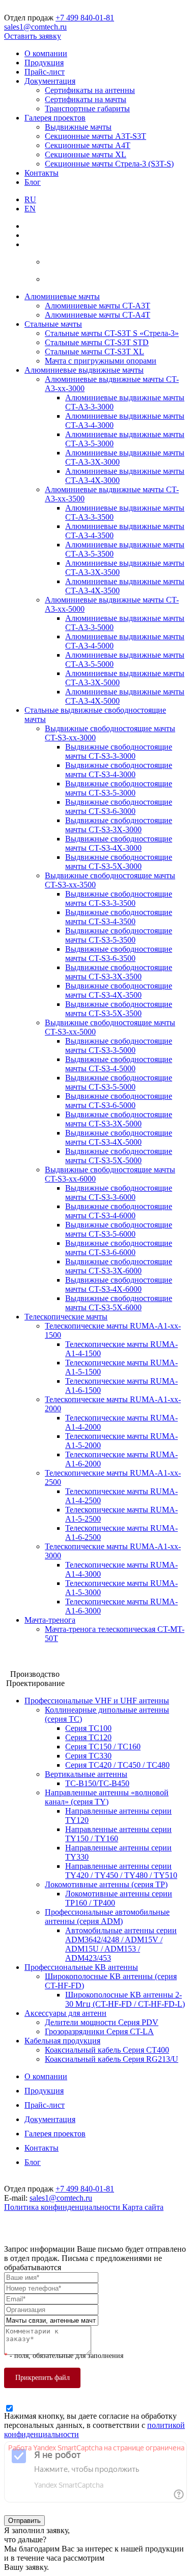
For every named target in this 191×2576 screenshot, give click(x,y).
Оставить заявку (33, 36)
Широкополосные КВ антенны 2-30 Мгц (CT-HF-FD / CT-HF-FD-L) (125, 1999)
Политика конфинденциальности (63, 2207)
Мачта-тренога (50, 1620)
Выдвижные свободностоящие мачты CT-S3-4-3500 (119, 917)
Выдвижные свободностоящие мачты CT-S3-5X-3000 (119, 862)
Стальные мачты (53, 324)
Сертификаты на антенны (90, 90)
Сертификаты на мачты (86, 99)
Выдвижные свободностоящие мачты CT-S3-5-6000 (119, 1229)
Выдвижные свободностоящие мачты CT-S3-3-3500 (119, 898)
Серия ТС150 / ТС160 (103, 1747)
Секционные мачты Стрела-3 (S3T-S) (109, 164)
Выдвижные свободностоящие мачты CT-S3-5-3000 (119, 788)
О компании (46, 53)
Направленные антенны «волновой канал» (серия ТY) (107, 1797)
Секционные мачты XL (86, 154)
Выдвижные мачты (78, 127)
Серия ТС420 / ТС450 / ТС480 (117, 1765)
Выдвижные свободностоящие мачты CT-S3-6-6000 (119, 1248)
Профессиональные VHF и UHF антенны (97, 1701)
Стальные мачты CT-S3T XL (94, 352)
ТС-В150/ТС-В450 (97, 1783)
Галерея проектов (55, 118)
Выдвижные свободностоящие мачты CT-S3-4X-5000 (119, 1137)
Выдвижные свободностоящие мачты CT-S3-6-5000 (119, 1101)
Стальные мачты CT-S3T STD (97, 342)
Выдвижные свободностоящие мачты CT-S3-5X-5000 (119, 1156)
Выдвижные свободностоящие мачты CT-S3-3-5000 (119, 1045)
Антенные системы (38, 1665)
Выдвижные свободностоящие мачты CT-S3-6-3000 (119, 806)
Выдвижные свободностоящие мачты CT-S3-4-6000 (119, 1211)
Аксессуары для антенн (65, 2013)
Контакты (42, 173)
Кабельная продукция (62, 2041)
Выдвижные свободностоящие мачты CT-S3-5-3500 (119, 935)
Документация (50, 81)
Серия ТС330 (88, 1756)
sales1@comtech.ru (35, 27)
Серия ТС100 (88, 1728)
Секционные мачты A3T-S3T (95, 136)
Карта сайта (143, 2207)
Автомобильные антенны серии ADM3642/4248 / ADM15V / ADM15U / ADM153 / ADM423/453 (121, 1944)
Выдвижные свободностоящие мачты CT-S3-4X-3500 (119, 990)
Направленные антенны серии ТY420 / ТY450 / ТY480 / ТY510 (121, 1871)
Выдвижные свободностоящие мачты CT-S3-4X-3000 (119, 843)
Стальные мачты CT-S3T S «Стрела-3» (112, 333)
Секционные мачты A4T (88, 145)
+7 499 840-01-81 (85, 18)
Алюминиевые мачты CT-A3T (98, 306)
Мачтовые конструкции (45, 1656)
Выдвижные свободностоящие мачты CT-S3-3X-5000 (119, 1119)
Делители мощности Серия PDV (102, 2022)
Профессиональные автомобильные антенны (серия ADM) (107, 1917)
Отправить (24, 2521)
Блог (33, 182)
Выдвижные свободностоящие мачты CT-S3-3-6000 (119, 1193)
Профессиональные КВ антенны (81, 1967)
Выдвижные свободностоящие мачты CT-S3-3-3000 (119, 751)
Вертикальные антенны (86, 1774)
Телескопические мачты (66, 1317)
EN (30, 209)
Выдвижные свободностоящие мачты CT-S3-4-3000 (119, 770)
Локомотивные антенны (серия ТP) (106, 1884)
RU (30, 199)
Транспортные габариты (87, 109)
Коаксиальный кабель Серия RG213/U (112, 2059)
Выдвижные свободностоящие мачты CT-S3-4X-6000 (119, 1284)
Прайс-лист (45, 72)
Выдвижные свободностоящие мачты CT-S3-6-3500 (119, 954)
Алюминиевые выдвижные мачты (84, 370)
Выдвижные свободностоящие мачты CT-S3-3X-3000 (119, 825)
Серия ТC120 (88, 1737)
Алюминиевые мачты (62, 296)
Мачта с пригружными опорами (101, 361)
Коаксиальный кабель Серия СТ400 (107, 2050)
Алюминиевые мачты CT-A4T (98, 315)
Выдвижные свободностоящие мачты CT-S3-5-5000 (119, 1082)
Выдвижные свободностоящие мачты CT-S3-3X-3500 (119, 972)
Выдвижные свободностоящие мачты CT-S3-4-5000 (119, 1064)
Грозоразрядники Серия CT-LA (99, 2031)
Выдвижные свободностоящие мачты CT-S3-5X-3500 (119, 1009)
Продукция (44, 63)
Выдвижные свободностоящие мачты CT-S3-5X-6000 (119, 1303)
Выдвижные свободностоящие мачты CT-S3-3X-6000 (119, 1266)
